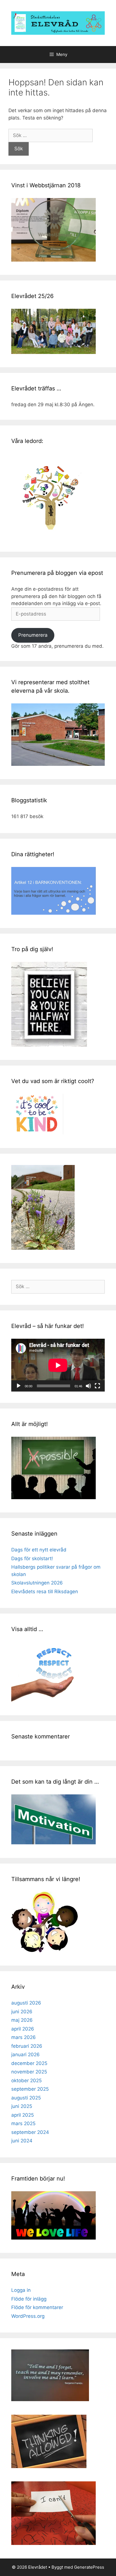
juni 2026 (22, 2012)
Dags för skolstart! (32, 1558)
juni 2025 (22, 2106)
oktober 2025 (26, 2081)
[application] (58, 1365)
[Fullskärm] (97, 1386)
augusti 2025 (26, 2098)
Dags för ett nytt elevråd (39, 1550)
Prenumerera (33, 635)
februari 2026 (27, 2046)
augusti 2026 (26, 2003)
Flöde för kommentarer (37, 2307)
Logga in (21, 2290)
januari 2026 (25, 2055)
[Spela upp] (19, 1386)
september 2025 (30, 2089)
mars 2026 (24, 2037)
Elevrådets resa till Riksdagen (45, 1592)
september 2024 (30, 2132)
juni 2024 (22, 2141)
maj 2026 (22, 2020)
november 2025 (29, 2072)
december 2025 (29, 2063)
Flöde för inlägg (29, 2299)
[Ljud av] (88, 1386)
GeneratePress (89, 2567)
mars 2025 (23, 2123)
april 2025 (23, 2115)
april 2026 (23, 2029)
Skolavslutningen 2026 (37, 1583)
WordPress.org (28, 2316)
